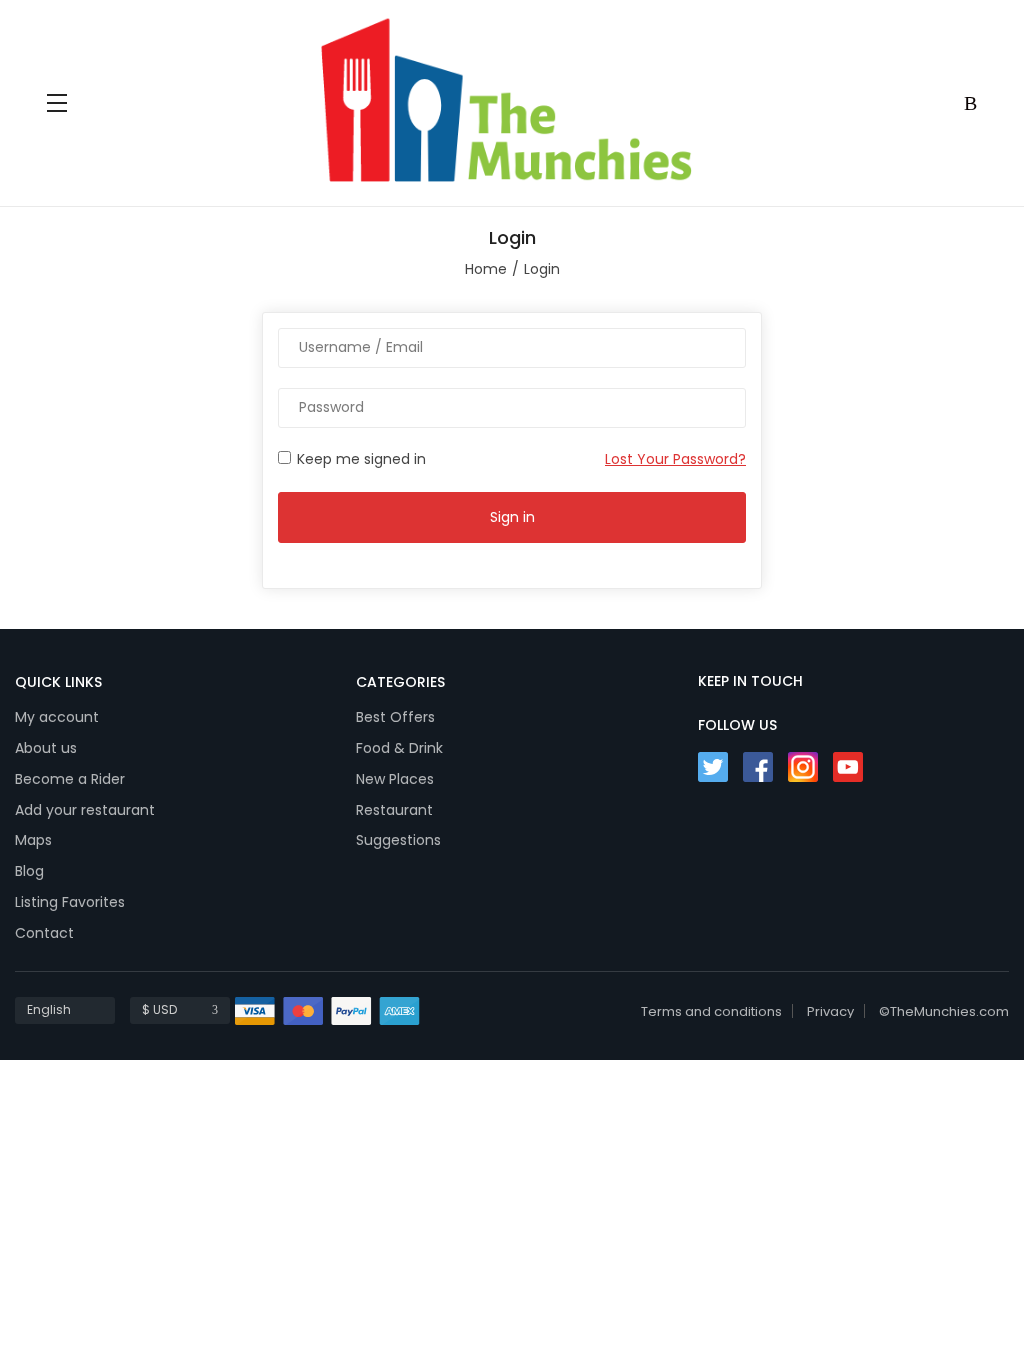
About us (46, 748)
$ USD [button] (159, 1009)
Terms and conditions (711, 1011)
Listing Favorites (70, 902)
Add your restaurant (85, 810)
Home (486, 269)
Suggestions (398, 840)
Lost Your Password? (675, 459)
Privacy (830, 1011)
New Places (395, 779)
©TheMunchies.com (944, 1011)
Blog (29, 871)
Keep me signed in (359, 459)
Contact (44, 933)
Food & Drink (399, 748)
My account (57, 717)
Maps (33, 840)
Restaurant (394, 810)
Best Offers (395, 717)
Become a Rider (70, 779)
